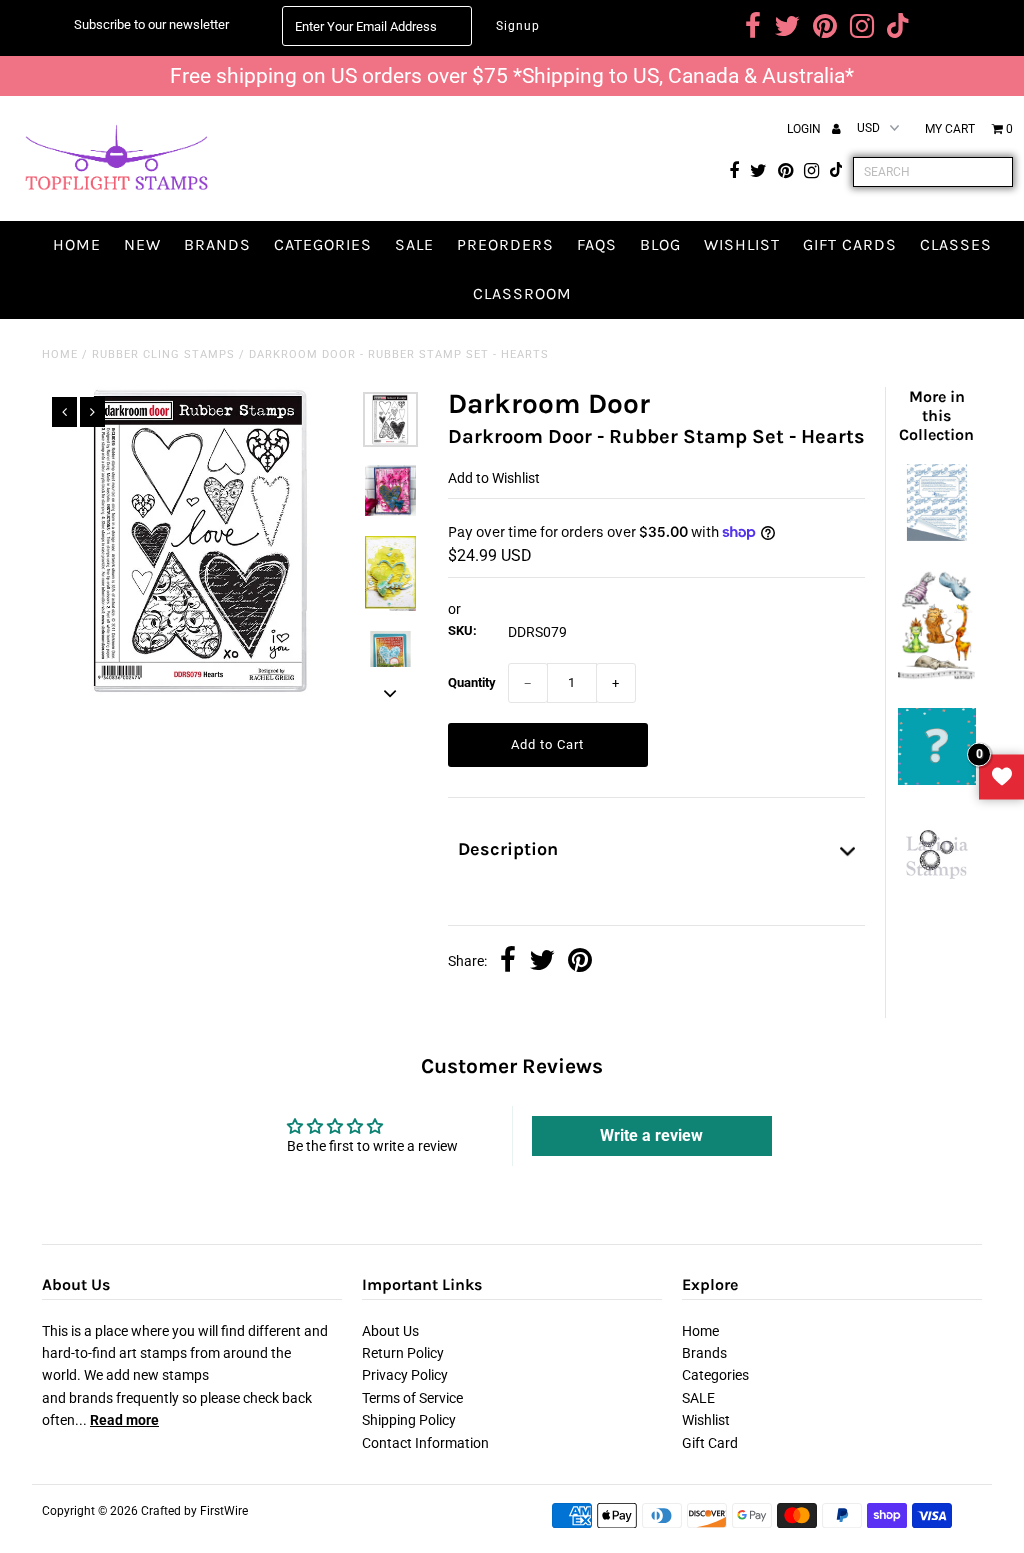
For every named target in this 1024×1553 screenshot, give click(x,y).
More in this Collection (936, 415)
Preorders (505, 244)
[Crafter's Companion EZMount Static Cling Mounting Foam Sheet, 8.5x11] (936, 536)
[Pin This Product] (580, 962)
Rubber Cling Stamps (163, 354)
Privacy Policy (405, 1375)
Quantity (472, 682)
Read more (124, 1420)
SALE (414, 244)
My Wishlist (1001, 776)
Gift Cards (850, 244)
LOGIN (805, 129)
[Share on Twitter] (542, 962)
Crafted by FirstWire (194, 1511)
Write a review (651, 1135)
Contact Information (425, 1443)
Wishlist (742, 244)
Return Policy (403, 1353)
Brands (217, 244)
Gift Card (710, 1443)
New (142, 244)
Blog (660, 244)
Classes (956, 244)
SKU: (462, 630)
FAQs (597, 244)
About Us (390, 1331)
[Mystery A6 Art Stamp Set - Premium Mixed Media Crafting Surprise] (936, 780)
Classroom (522, 293)
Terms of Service (412, 1398)
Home (77, 244)
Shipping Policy (409, 1420)
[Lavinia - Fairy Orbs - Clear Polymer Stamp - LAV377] (936, 884)
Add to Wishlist (494, 478)
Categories (323, 244)
